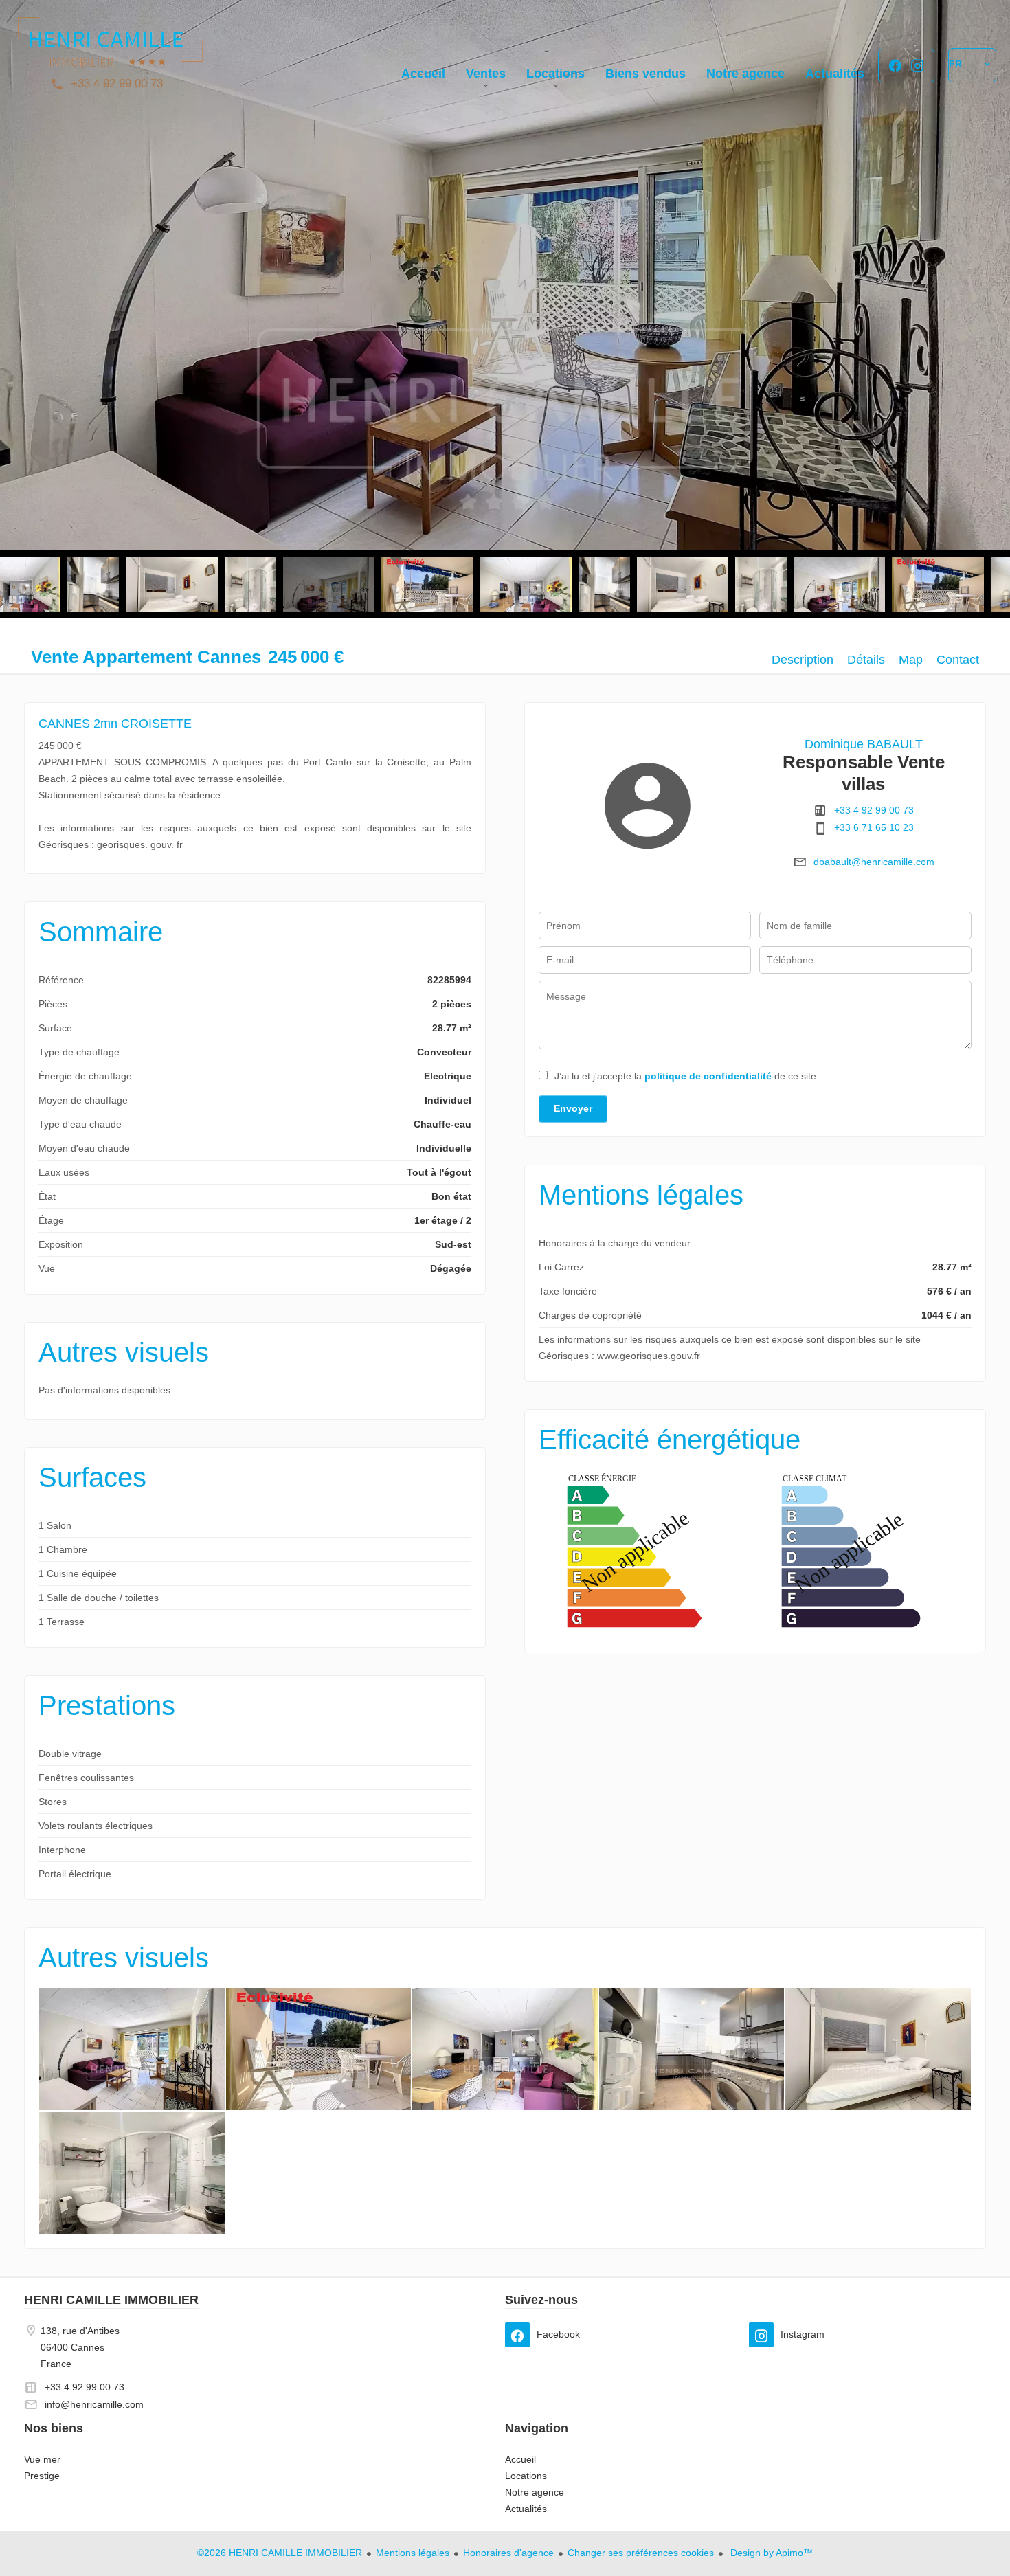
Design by (770, 2553)
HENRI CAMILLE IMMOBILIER (111, 2300)
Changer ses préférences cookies (641, 2553)
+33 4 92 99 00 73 (117, 83)
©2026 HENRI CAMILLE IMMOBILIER (280, 2553)
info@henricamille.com (94, 2404)
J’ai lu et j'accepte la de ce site (685, 1076)
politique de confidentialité (708, 1076)
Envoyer (573, 1108)
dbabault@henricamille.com (874, 862)
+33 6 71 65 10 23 (874, 827)
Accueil (110, 48)
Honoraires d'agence (508, 2553)
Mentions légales (413, 2553)
